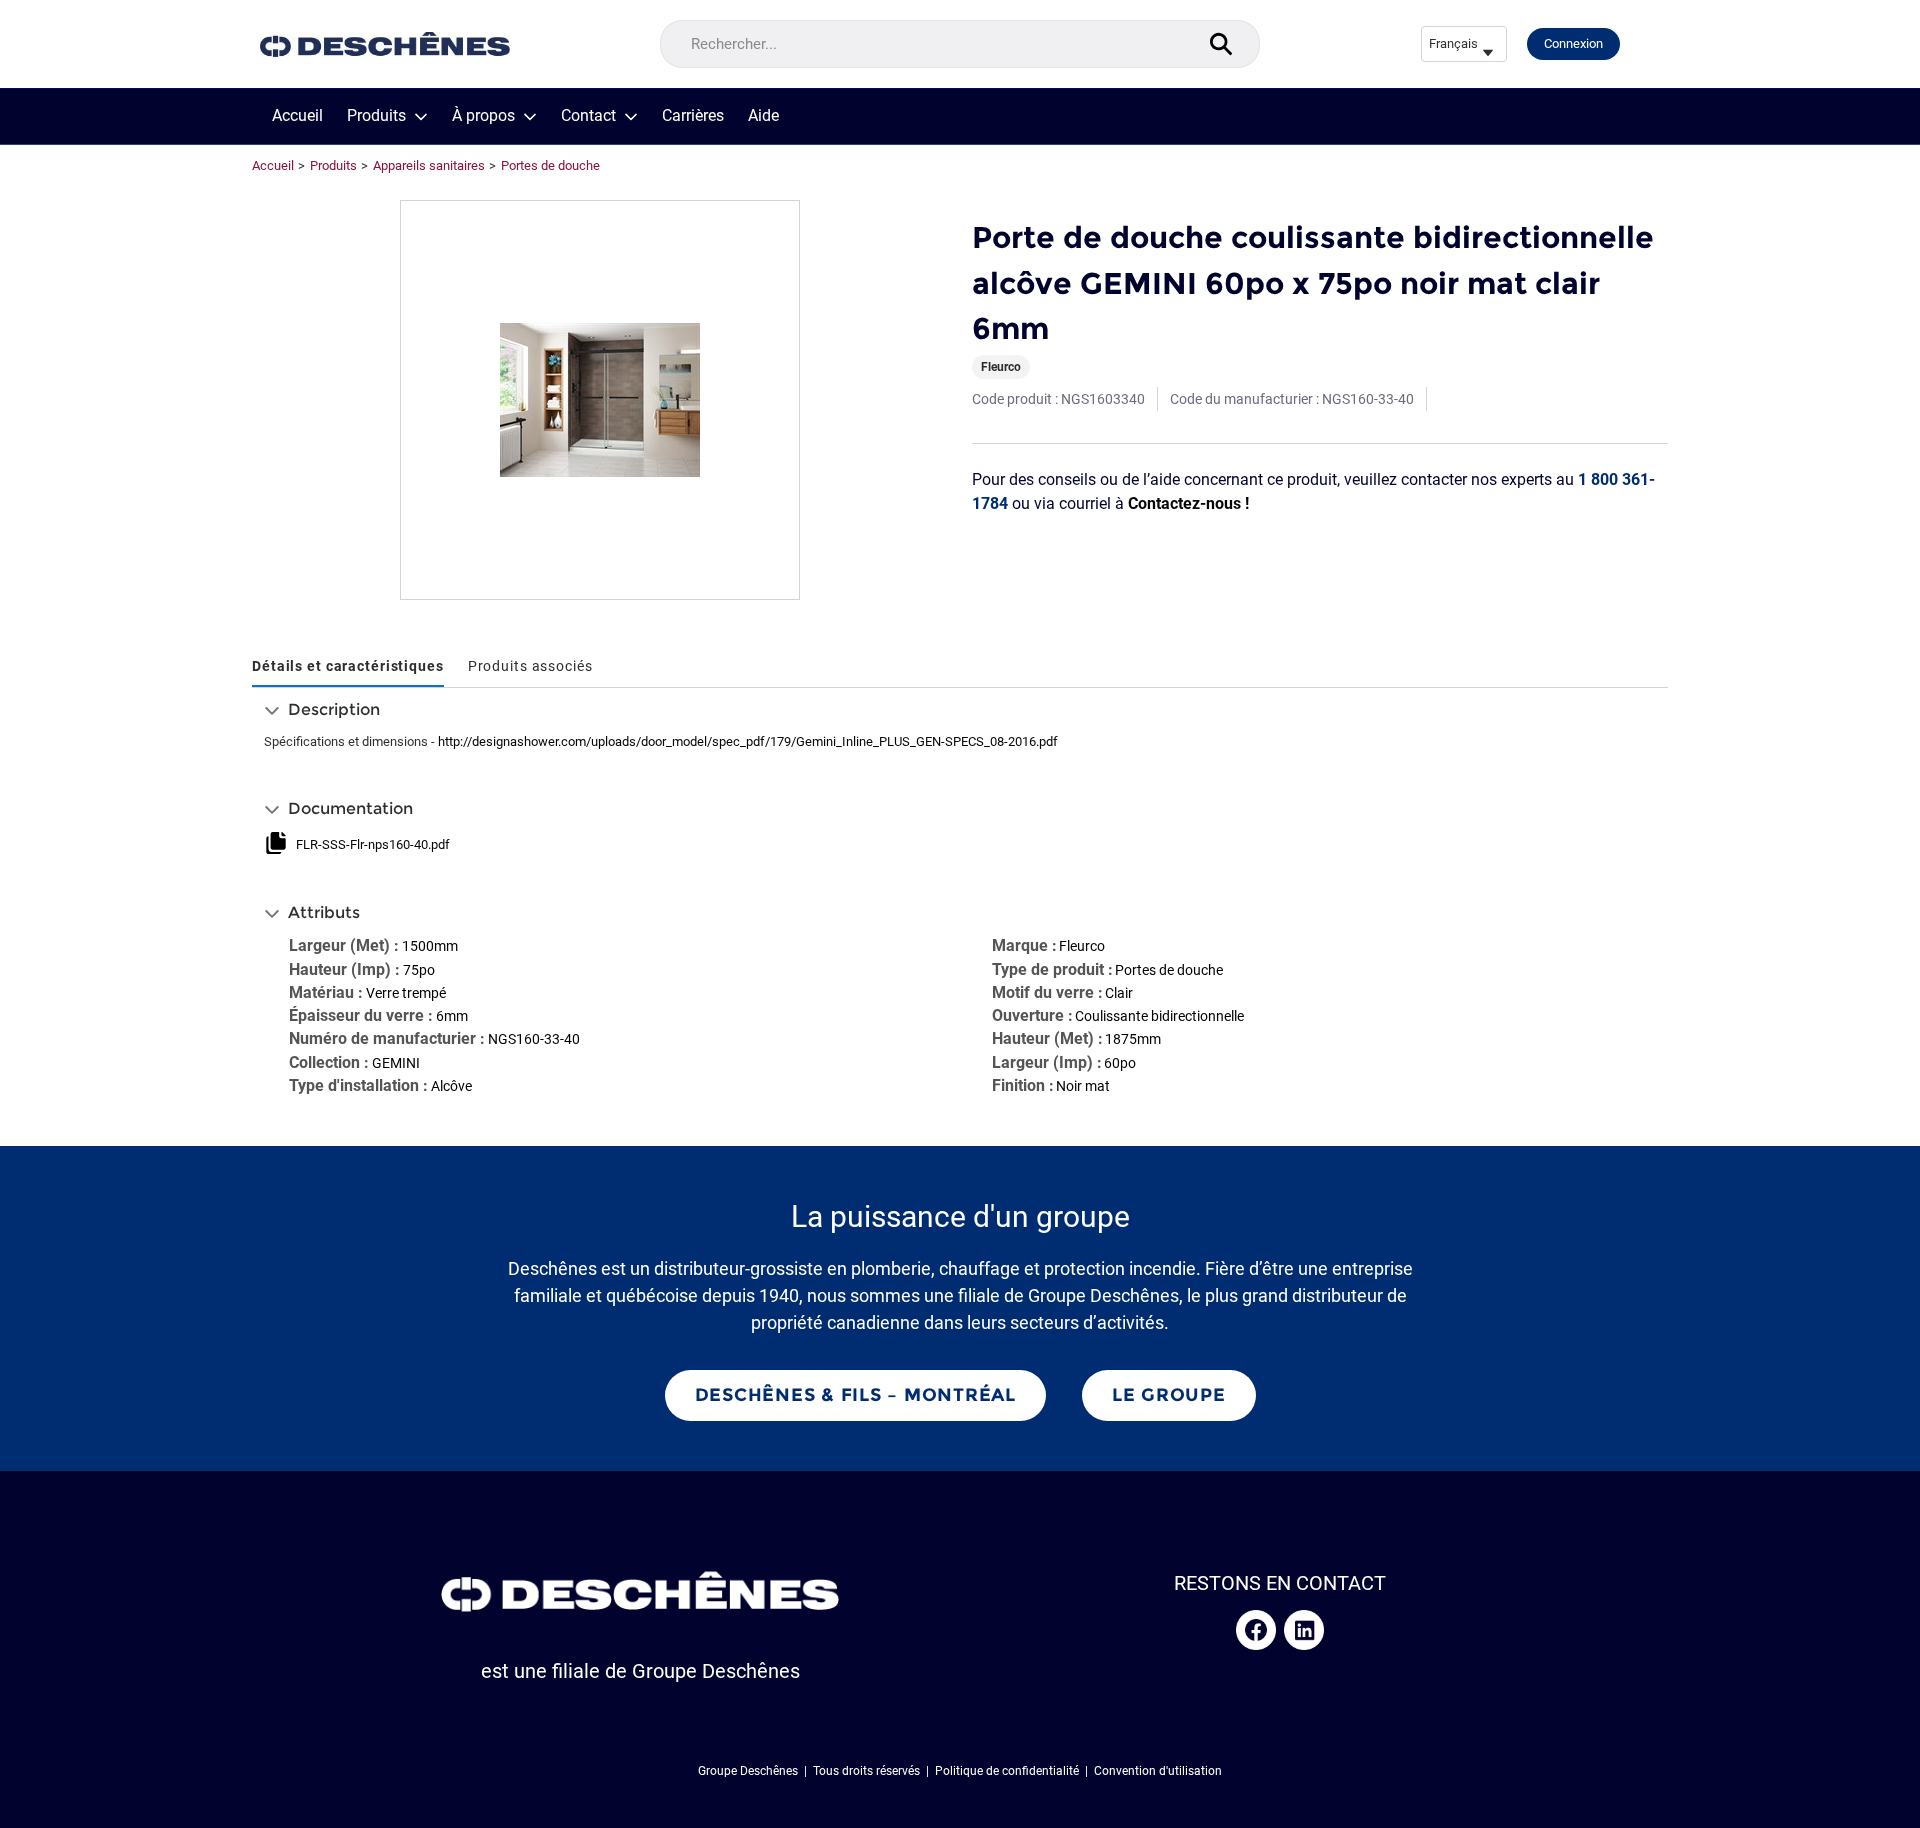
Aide (763, 116)
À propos (483, 116)
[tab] (348, 667)
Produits (376, 116)
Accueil (297, 116)
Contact (588, 116)
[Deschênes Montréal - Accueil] (385, 44)
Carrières (693, 116)
